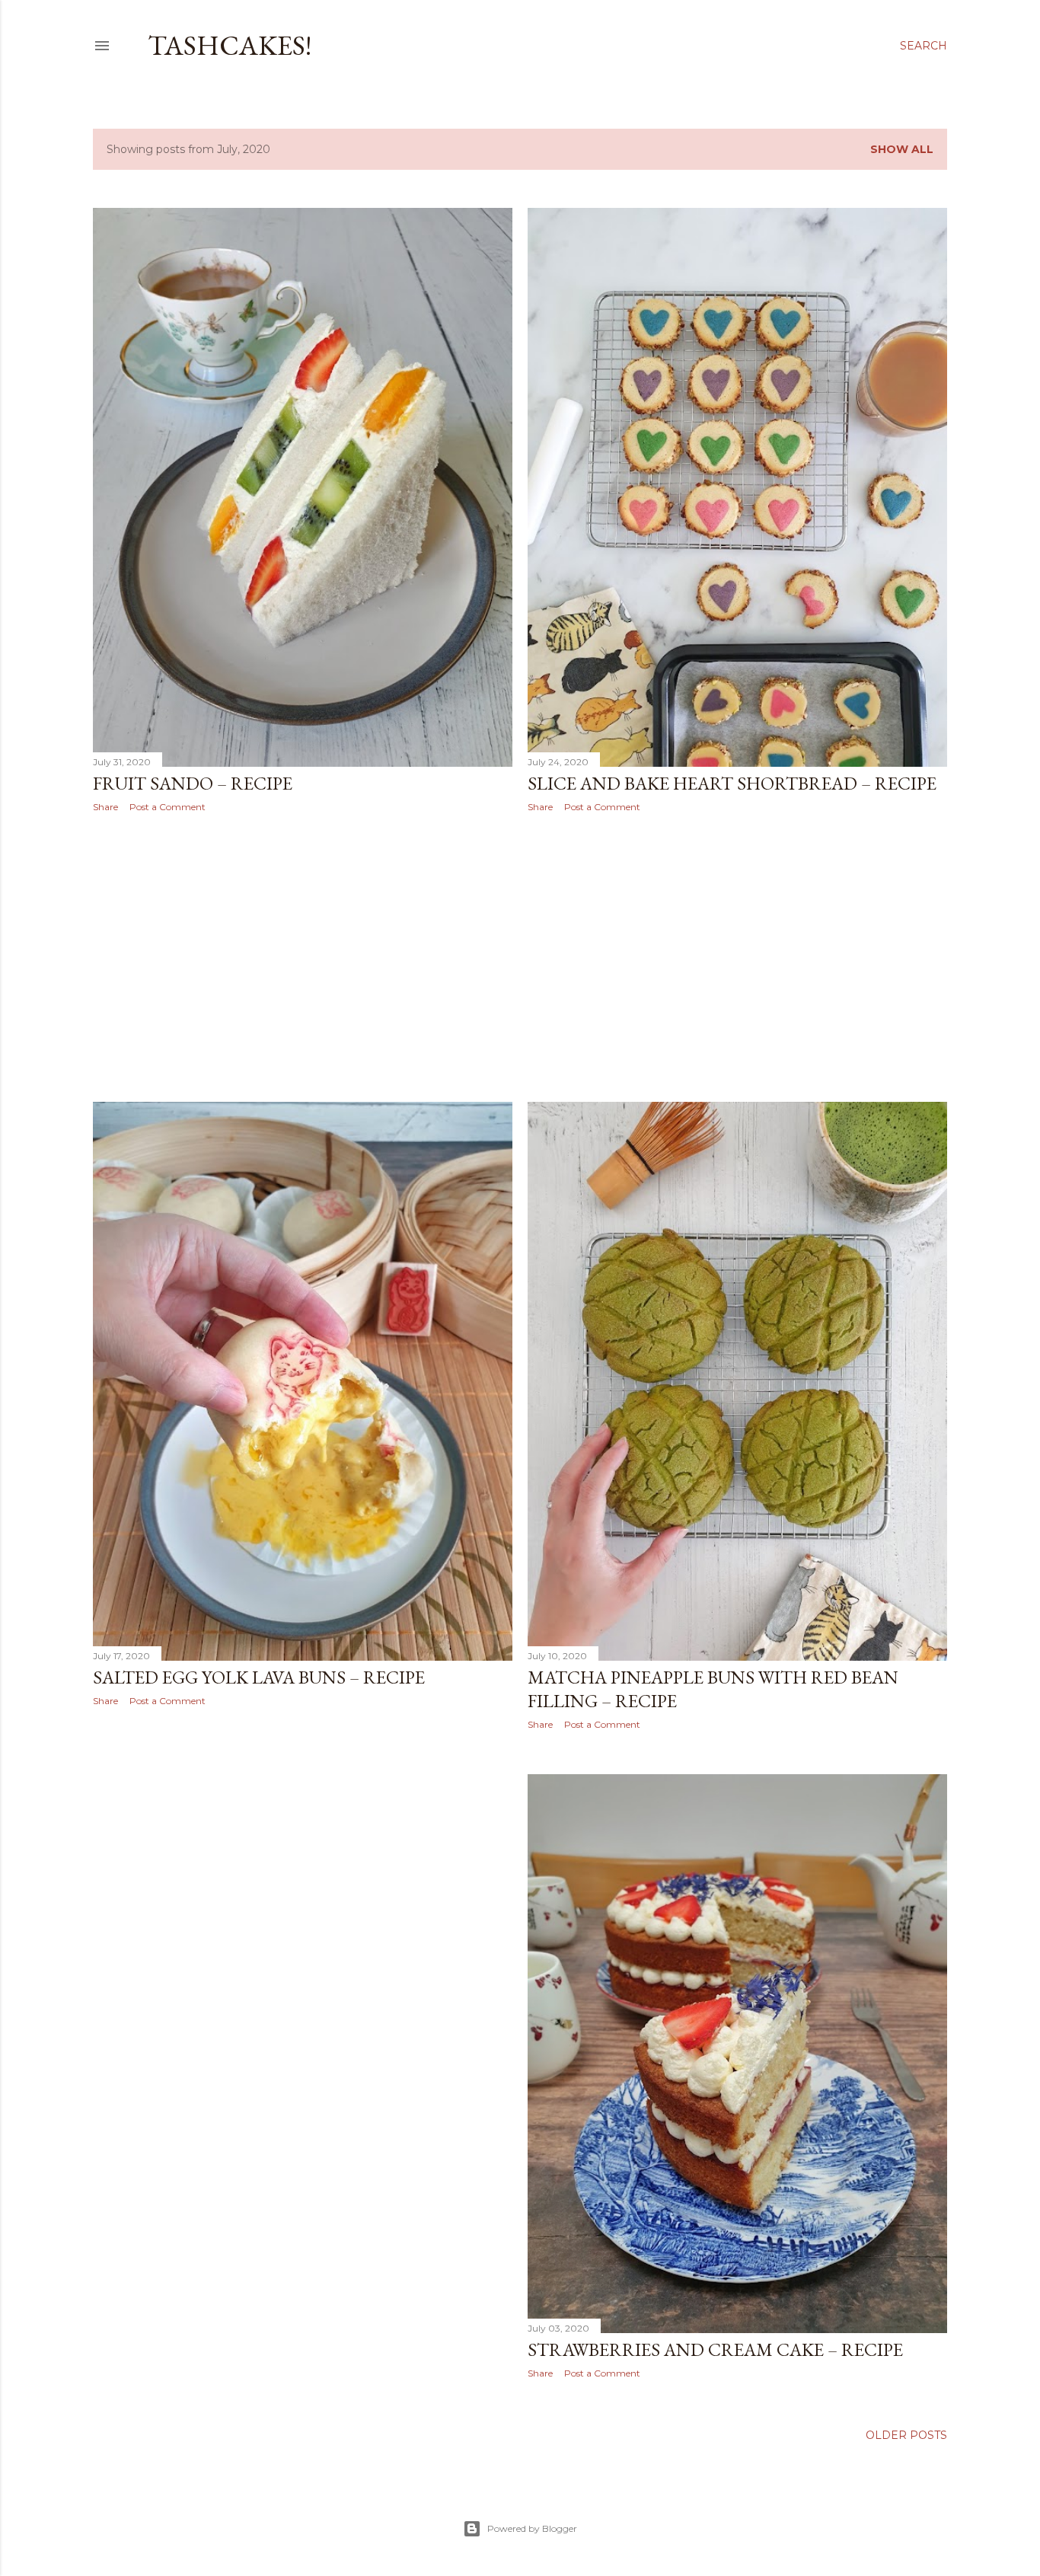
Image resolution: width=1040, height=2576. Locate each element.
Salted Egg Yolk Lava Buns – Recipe (259, 1677)
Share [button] (105, 807)
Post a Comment (167, 807)
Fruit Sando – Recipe (193, 783)
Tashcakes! (230, 45)
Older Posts (906, 2435)
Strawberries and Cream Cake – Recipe (715, 2349)
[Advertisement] (303, 957)
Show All (902, 149)
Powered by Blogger (532, 2528)
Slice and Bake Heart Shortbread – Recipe (732, 783)
